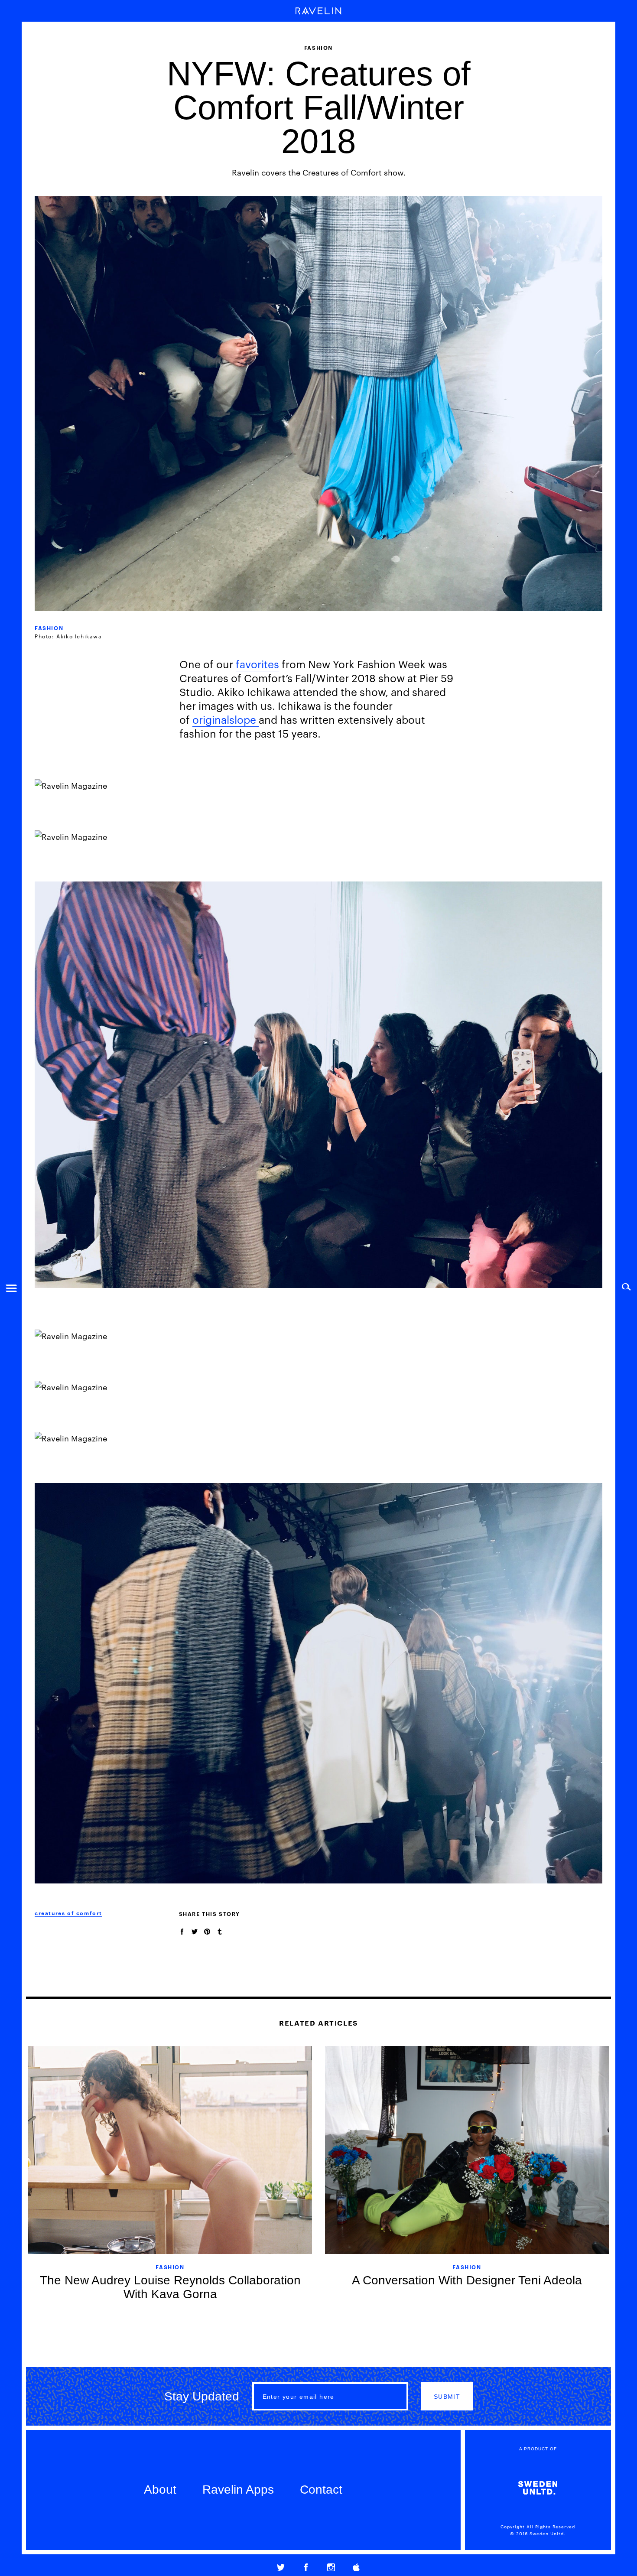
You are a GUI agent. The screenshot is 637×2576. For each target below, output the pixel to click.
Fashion (49, 628)
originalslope (226, 719)
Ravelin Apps (238, 2490)
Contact (321, 2490)
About (160, 2490)
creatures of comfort (68, 1913)
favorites (257, 664)
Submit (447, 2397)
